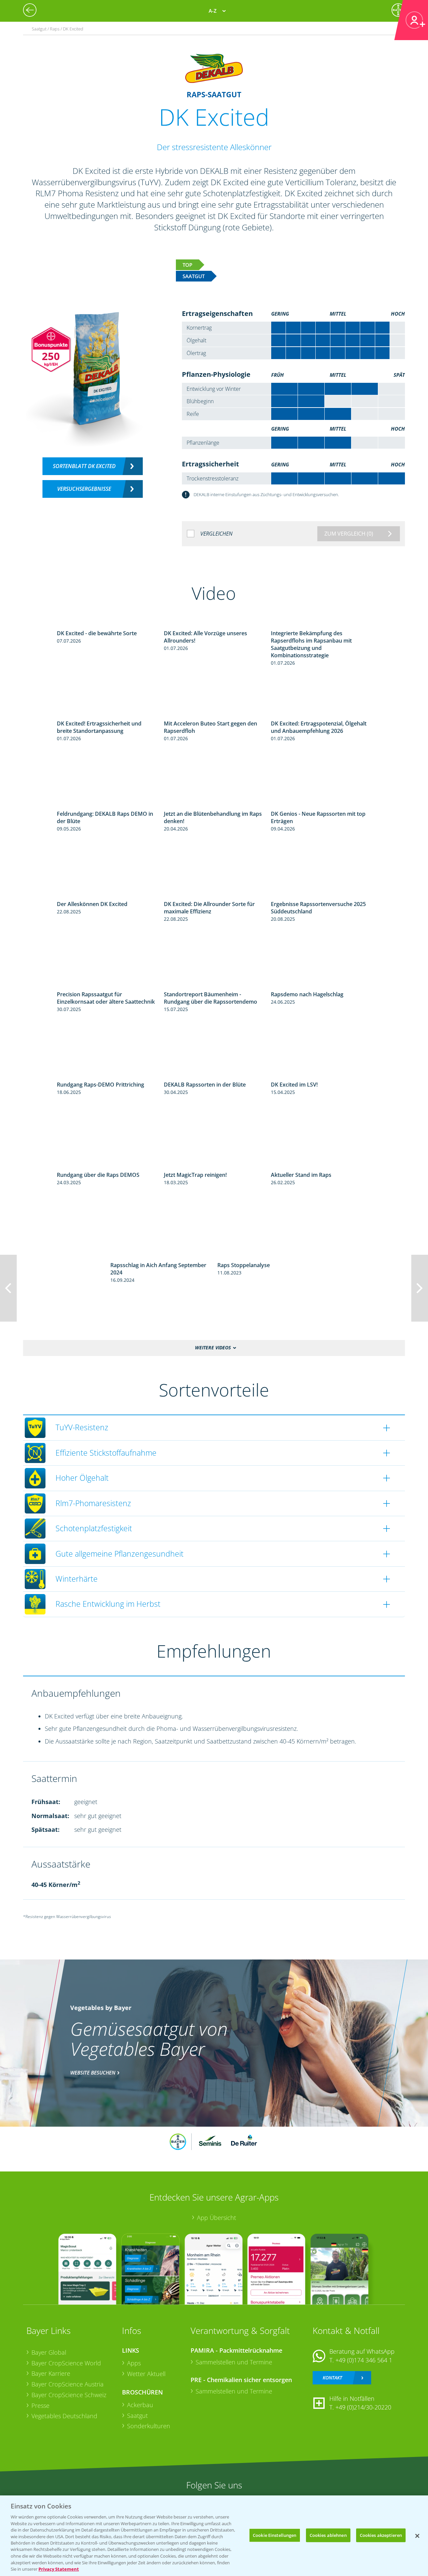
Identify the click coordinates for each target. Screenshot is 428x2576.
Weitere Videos (213, 1348)
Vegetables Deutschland (64, 2416)
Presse (40, 2405)
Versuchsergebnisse (84, 489)
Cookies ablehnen (328, 2535)
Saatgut (137, 2416)
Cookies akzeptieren (381, 2535)
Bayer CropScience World (66, 2363)
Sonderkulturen (149, 2426)
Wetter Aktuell (146, 2374)
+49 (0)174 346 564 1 (364, 2360)
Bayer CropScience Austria (68, 2384)
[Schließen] (417, 2536)
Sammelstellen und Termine (234, 2362)
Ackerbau (140, 2405)
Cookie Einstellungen (275, 2535)
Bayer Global (49, 2352)
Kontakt (332, 2378)
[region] (214, 2536)
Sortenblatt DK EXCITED (84, 466)
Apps (134, 2363)
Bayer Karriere (51, 2373)
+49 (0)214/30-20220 (363, 2407)
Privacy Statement (59, 2569)
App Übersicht (217, 2218)
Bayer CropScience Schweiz (69, 2395)
